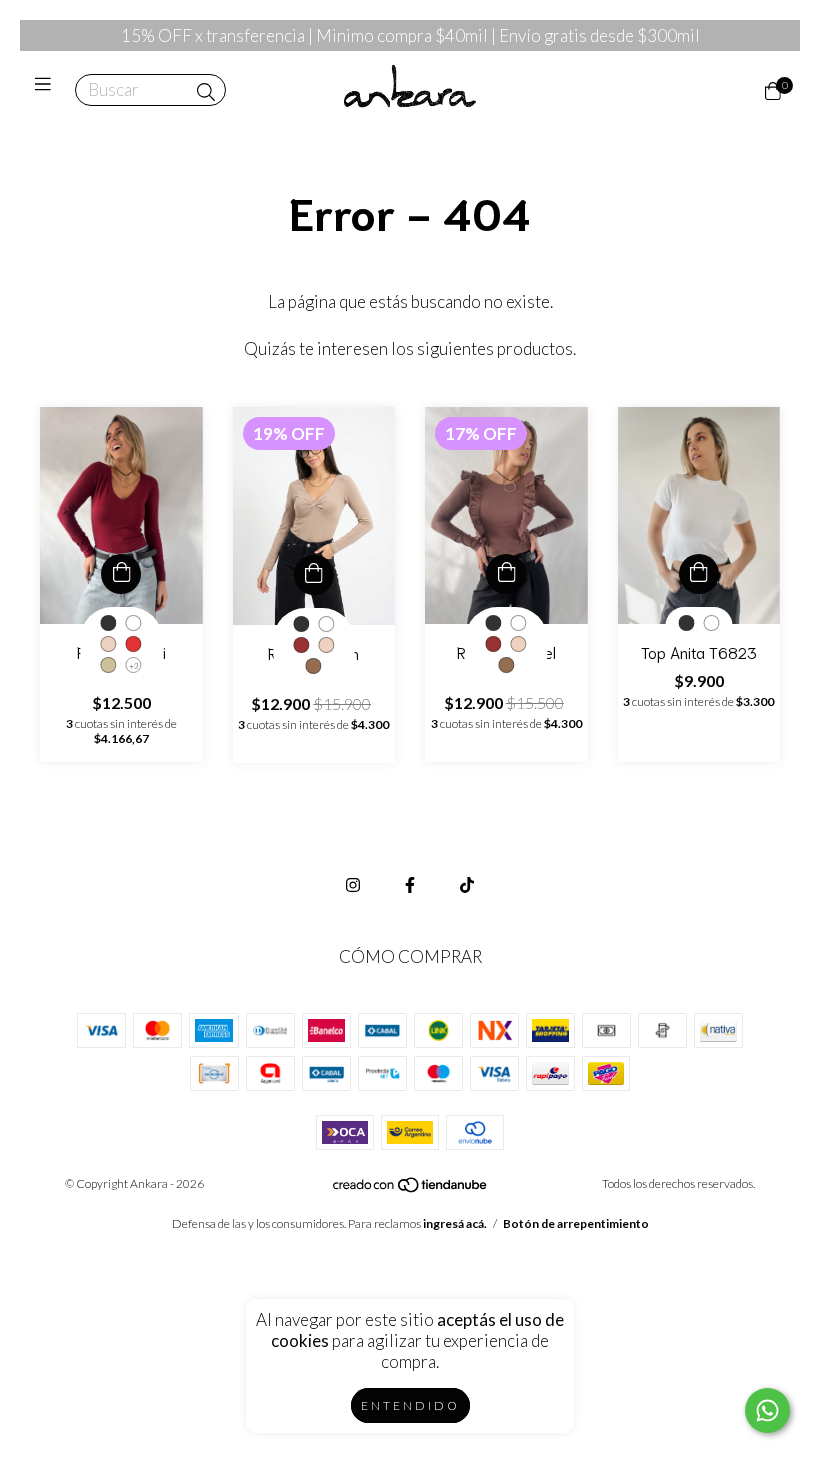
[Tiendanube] (411, 1188)
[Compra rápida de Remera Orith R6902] (314, 575)
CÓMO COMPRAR (410, 956)
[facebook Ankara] (410, 884)
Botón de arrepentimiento (576, 1223)
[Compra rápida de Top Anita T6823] (699, 574)
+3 (134, 666)
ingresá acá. (455, 1223)
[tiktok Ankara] (467, 884)
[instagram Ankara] (353, 884)
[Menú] (47, 90)
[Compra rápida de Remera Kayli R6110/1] (121, 574)
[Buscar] (206, 92)
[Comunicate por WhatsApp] (767, 1410)
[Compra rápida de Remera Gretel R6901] (506, 574)
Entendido (410, 1405)
